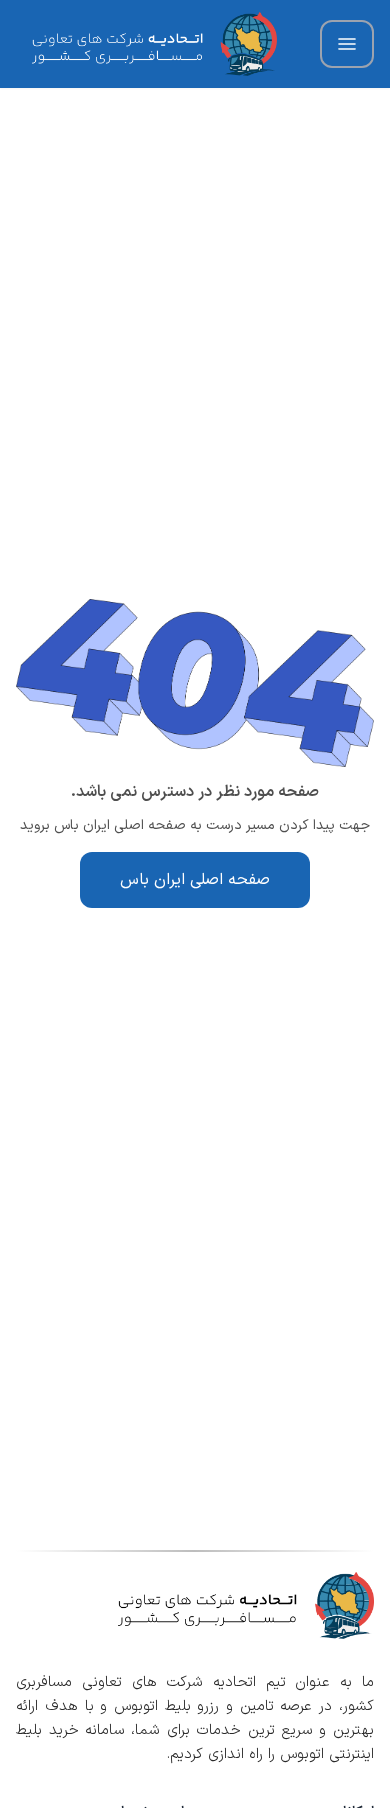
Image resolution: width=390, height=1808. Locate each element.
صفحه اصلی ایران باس (195, 880)
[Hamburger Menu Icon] (347, 44)
